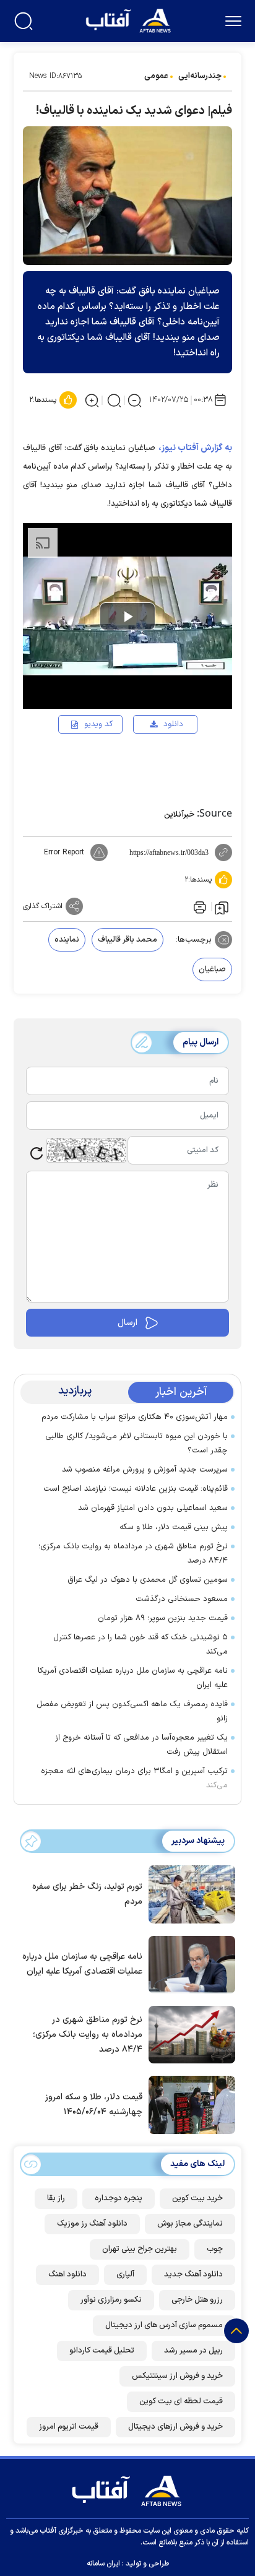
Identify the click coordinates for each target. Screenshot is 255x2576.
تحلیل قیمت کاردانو (102, 2351)
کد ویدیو (98, 724)
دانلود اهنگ (67, 2275)
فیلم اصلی (153, 760)
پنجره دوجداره (119, 2198)
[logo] (130, 20)
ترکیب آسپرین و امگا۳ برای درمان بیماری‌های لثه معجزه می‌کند (134, 1778)
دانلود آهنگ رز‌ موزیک (92, 2224)
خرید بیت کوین (197, 2198)
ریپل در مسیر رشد (193, 2351)
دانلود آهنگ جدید (193, 2275)
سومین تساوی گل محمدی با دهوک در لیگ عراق (148, 1580)
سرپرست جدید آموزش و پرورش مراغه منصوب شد (145, 1470)
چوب (215, 2249)
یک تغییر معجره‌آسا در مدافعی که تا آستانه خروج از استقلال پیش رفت (141, 1745)
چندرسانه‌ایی (200, 76)
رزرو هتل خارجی (197, 2300)
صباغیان (212, 969)
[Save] (222, 907)
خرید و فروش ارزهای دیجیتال (175, 2427)
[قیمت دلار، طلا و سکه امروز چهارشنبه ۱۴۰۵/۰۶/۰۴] (189, 2104)
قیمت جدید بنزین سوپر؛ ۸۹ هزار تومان (163, 1618)
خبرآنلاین (179, 815)
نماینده (67, 940)
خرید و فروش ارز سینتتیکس (177, 2376)
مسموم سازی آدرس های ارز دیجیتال (164, 2325)
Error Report (64, 852)
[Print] (199, 906)
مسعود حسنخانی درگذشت (182, 1599)
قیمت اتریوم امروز (69, 2427)
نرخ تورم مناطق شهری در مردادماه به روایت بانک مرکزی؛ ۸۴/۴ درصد (133, 1554)
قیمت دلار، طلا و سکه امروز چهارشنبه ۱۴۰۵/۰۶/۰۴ (94, 2105)
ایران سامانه (103, 2564)
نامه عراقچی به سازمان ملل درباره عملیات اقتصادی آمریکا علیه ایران (133, 1678)
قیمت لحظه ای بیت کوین (181, 2401)
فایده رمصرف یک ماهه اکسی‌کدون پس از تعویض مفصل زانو (132, 1711)
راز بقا (56, 2198)
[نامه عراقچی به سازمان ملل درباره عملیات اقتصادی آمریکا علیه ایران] (189, 1964)
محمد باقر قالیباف (127, 940)
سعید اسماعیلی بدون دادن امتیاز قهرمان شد (153, 1508)
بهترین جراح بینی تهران (140, 2249)
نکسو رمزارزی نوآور (111, 2300)
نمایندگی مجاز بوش (190, 2224)
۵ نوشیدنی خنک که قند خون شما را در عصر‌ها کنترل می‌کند (140, 1645)
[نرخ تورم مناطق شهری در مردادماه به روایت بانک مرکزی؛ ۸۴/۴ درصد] (189, 2034)
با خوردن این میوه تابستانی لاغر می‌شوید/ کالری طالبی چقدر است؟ (136, 1443)
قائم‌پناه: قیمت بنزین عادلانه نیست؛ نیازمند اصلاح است (136, 1489)
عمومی (156, 76)
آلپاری (125, 2275)
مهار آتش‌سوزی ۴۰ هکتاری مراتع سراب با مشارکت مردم (135, 1417)
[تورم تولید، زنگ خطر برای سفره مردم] (189, 1893)
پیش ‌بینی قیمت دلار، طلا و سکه (174, 1527)
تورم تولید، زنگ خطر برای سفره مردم (87, 1894)
